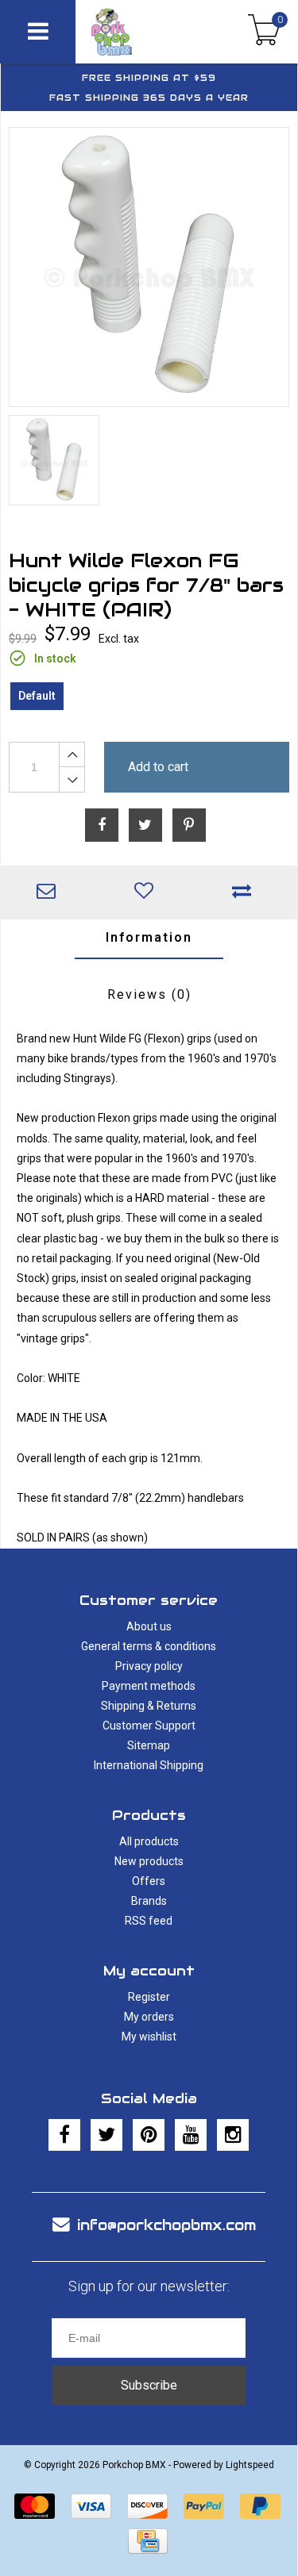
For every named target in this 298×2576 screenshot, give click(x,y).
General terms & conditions (149, 1646)
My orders (149, 2017)
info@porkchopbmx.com (166, 2225)
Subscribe (149, 2385)
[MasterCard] (35, 2506)
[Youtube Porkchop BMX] (191, 2135)
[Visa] (91, 2506)
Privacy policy (149, 1666)
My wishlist (149, 2037)
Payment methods (149, 1686)
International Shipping (149, 1765)
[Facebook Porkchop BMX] (64, 2135)
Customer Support (149, 1726)
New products (149, 1861)
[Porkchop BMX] (134, 32)
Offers (149, 1881)
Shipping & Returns (149, 1706)
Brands (149, 1901)
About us (149, 1626)
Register (149, 1997)
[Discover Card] (147, 2506)
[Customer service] (50, 893)
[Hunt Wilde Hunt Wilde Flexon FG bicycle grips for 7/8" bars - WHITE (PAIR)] (149, 267)
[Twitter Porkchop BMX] (106, 2135)
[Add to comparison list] (245, 893)
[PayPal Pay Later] (260, 2506)
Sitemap (149, 1745)
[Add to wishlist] (147, 893)
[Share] (102, 825)
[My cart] (264, 32)
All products (149, 1841)
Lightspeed (250, 2465)
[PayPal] (204, 2506)
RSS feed (149, 1921)
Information (149, 937)
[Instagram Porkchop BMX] (233, 2135)
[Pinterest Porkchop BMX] (149, 2135)
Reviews (149, 994)
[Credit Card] (148, 2541)
